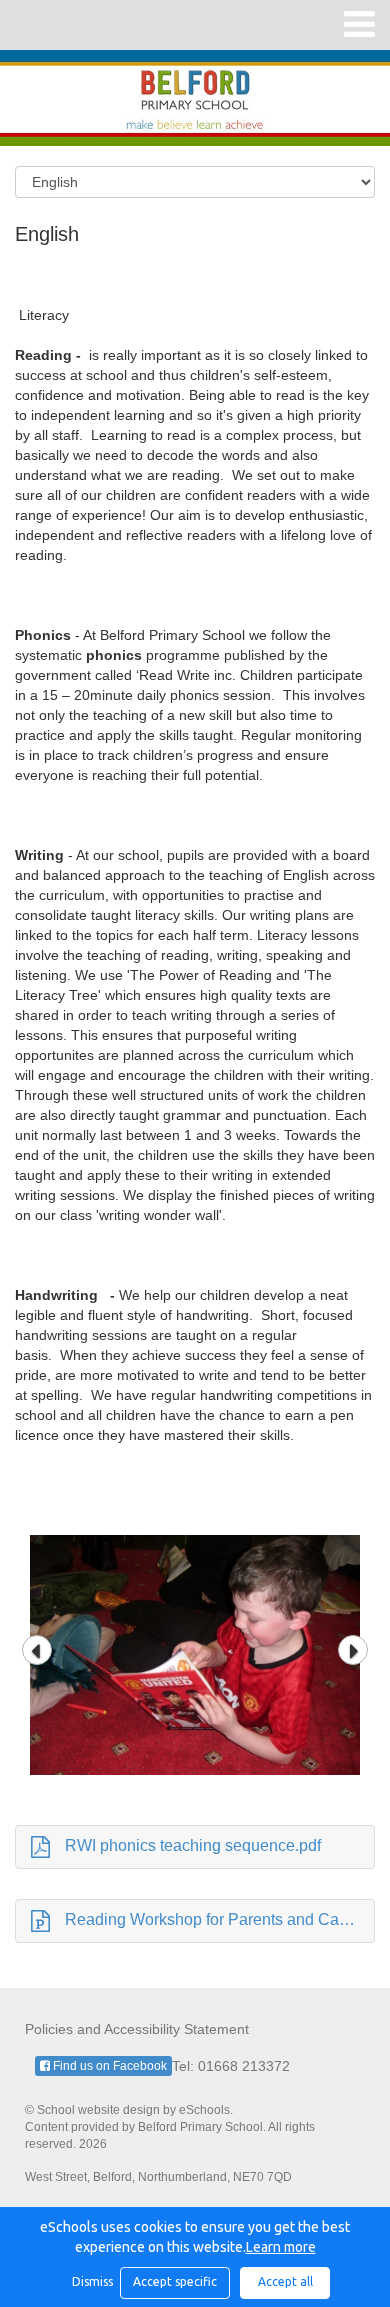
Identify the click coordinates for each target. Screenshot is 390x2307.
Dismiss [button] (91, 2281)
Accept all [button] (285, 2281)
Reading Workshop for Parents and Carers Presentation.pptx (220, 1919)
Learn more (281, 2247)
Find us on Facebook (108, 2066)
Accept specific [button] (175, 2281)
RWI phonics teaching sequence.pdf (193, 1845)
